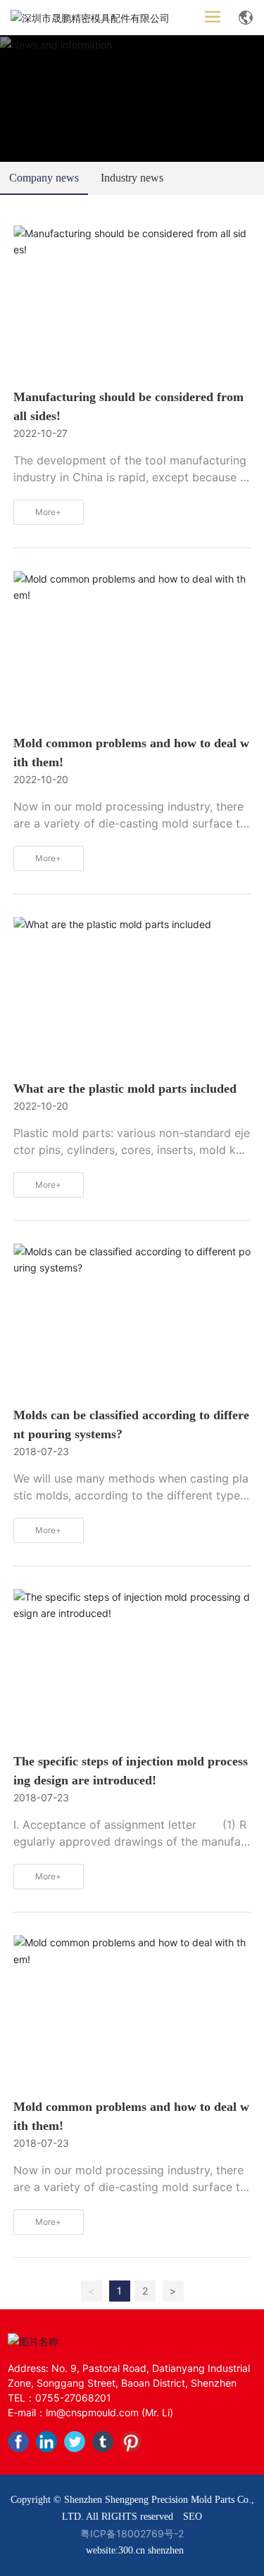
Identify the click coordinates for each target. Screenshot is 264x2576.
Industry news (132, 178)
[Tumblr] (103, 2442)
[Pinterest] (131, 2442)
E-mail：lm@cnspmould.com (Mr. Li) (90, 2412)
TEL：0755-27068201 (59, 2398)
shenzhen (166, 2550)
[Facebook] (18, 2442)
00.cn (134, 2550)
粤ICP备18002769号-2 (132, 2533)
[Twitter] (75, 2442)
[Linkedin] (46, 2442)
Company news (44, 178)
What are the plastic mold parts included (125, 1089)
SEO (193, 2517)
